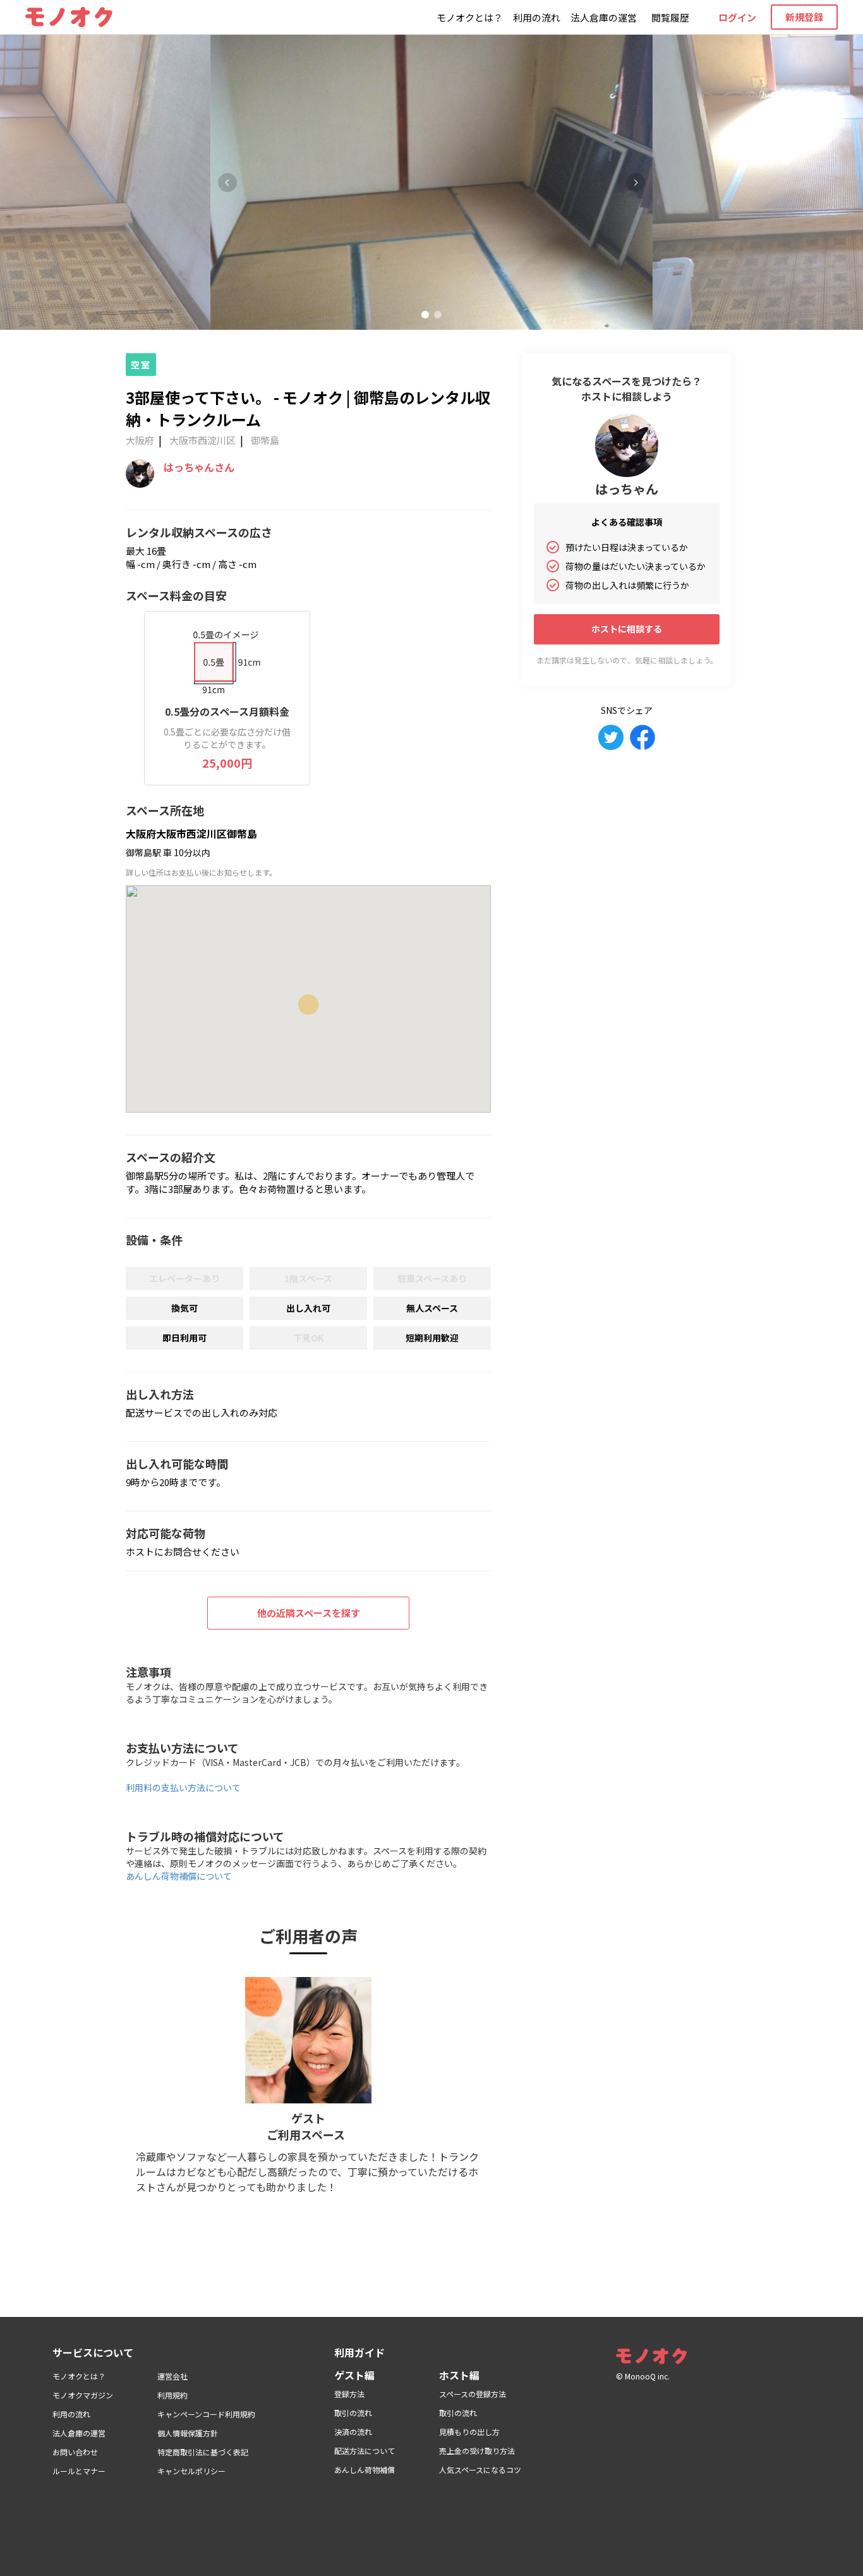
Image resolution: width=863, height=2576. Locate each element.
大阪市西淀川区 (202, 440)
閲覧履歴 (670, 17)
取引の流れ (353, 2413)
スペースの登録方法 (473, 2394)
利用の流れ (537, 17)
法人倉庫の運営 (604, 17)
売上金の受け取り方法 (477, 2451)
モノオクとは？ (470, 17)
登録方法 (349, 2394)
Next (636, 183)
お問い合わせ (75, 2452)
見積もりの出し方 (469, 2432)
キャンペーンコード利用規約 (206, 2414)
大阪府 (140, 440)
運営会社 (172, 2376)
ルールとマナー (79, 2471)
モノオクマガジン (83, 2395)
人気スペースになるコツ (480, 2470)
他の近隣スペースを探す (309, 1613)
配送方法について (365, 2451)
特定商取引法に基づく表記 (203, 2452)
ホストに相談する (627, 629)
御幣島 (265, 440)
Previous (227, 183)
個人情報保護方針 (188, 2433)
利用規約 (172, 2395)
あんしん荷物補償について (179, 1876)
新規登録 (804, 17)
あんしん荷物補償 (365, 2470)
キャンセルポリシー (191, 2471)
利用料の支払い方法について (183, 1787)
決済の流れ (353, 2432)
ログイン (737, 17)
